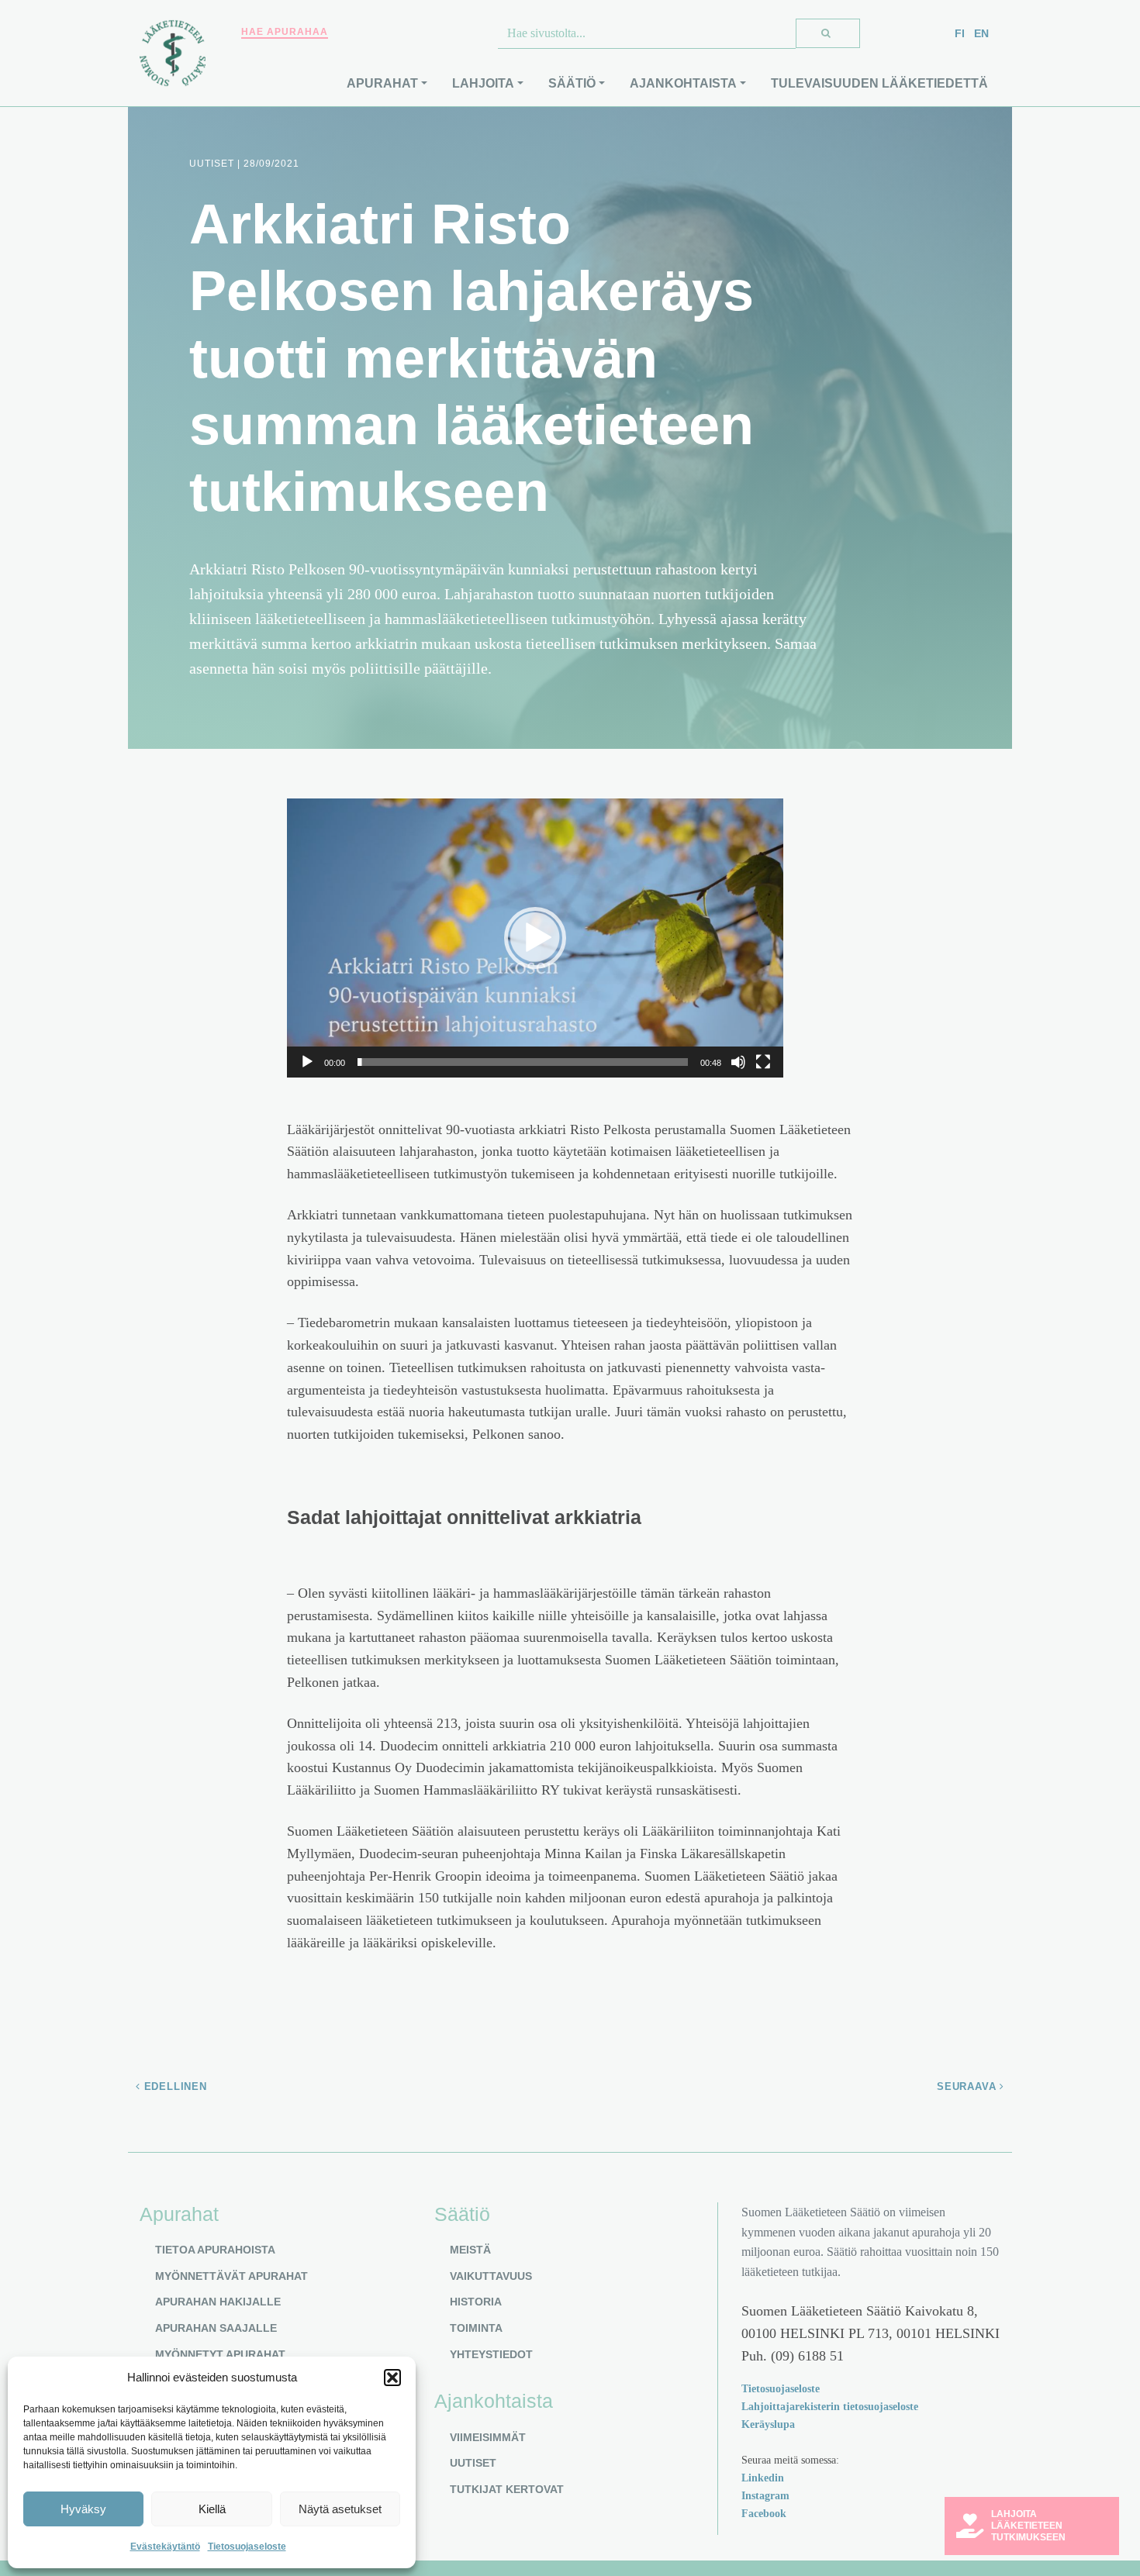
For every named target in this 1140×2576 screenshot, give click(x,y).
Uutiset (473, 2463)
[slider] (523, 1062)
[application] (535, 938)
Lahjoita (483, 83)
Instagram (765, 2495)
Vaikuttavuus (491, 2276)
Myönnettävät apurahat (231, 2276)
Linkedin (763, 2478)
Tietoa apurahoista (215, 2250)
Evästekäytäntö (165, 2547)
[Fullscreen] (763, 1062)
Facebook (764, 2513)
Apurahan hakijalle (218, 2302)
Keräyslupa (768, 2424)
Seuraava (968, 2086)
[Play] (307, 1062)
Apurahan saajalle (216, 2328)
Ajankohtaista (683, 83)
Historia (476, 2302)
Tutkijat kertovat (507, 2489)
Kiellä (212, 2509)
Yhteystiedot (491, 2354)
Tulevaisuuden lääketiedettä (879, 83)
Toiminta (476, 2328)
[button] (392, 2378)
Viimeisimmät (488, 2437)
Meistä (470, 2250)
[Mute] (738, 1062)
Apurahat (382, 83)
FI (960, 33)
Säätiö (572, 83)
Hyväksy (83, 2509)
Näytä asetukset (340, 2509)
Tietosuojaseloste (247, 2547)
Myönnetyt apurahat (220, 2354)
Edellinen (174, 2086)
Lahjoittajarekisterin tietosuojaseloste (830, 2406)
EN (981, 33)
